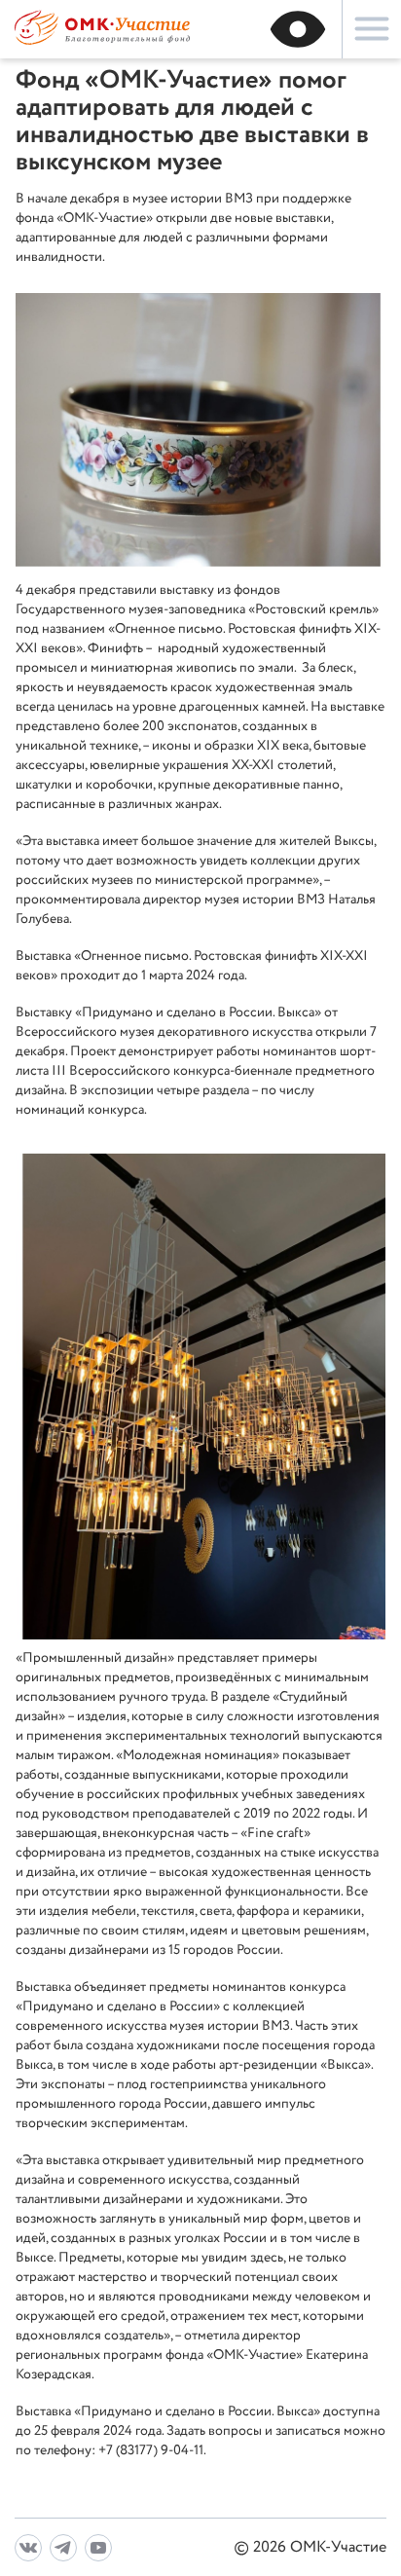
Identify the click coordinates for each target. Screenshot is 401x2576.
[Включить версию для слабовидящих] (298, 29)
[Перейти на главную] (102, 42)
